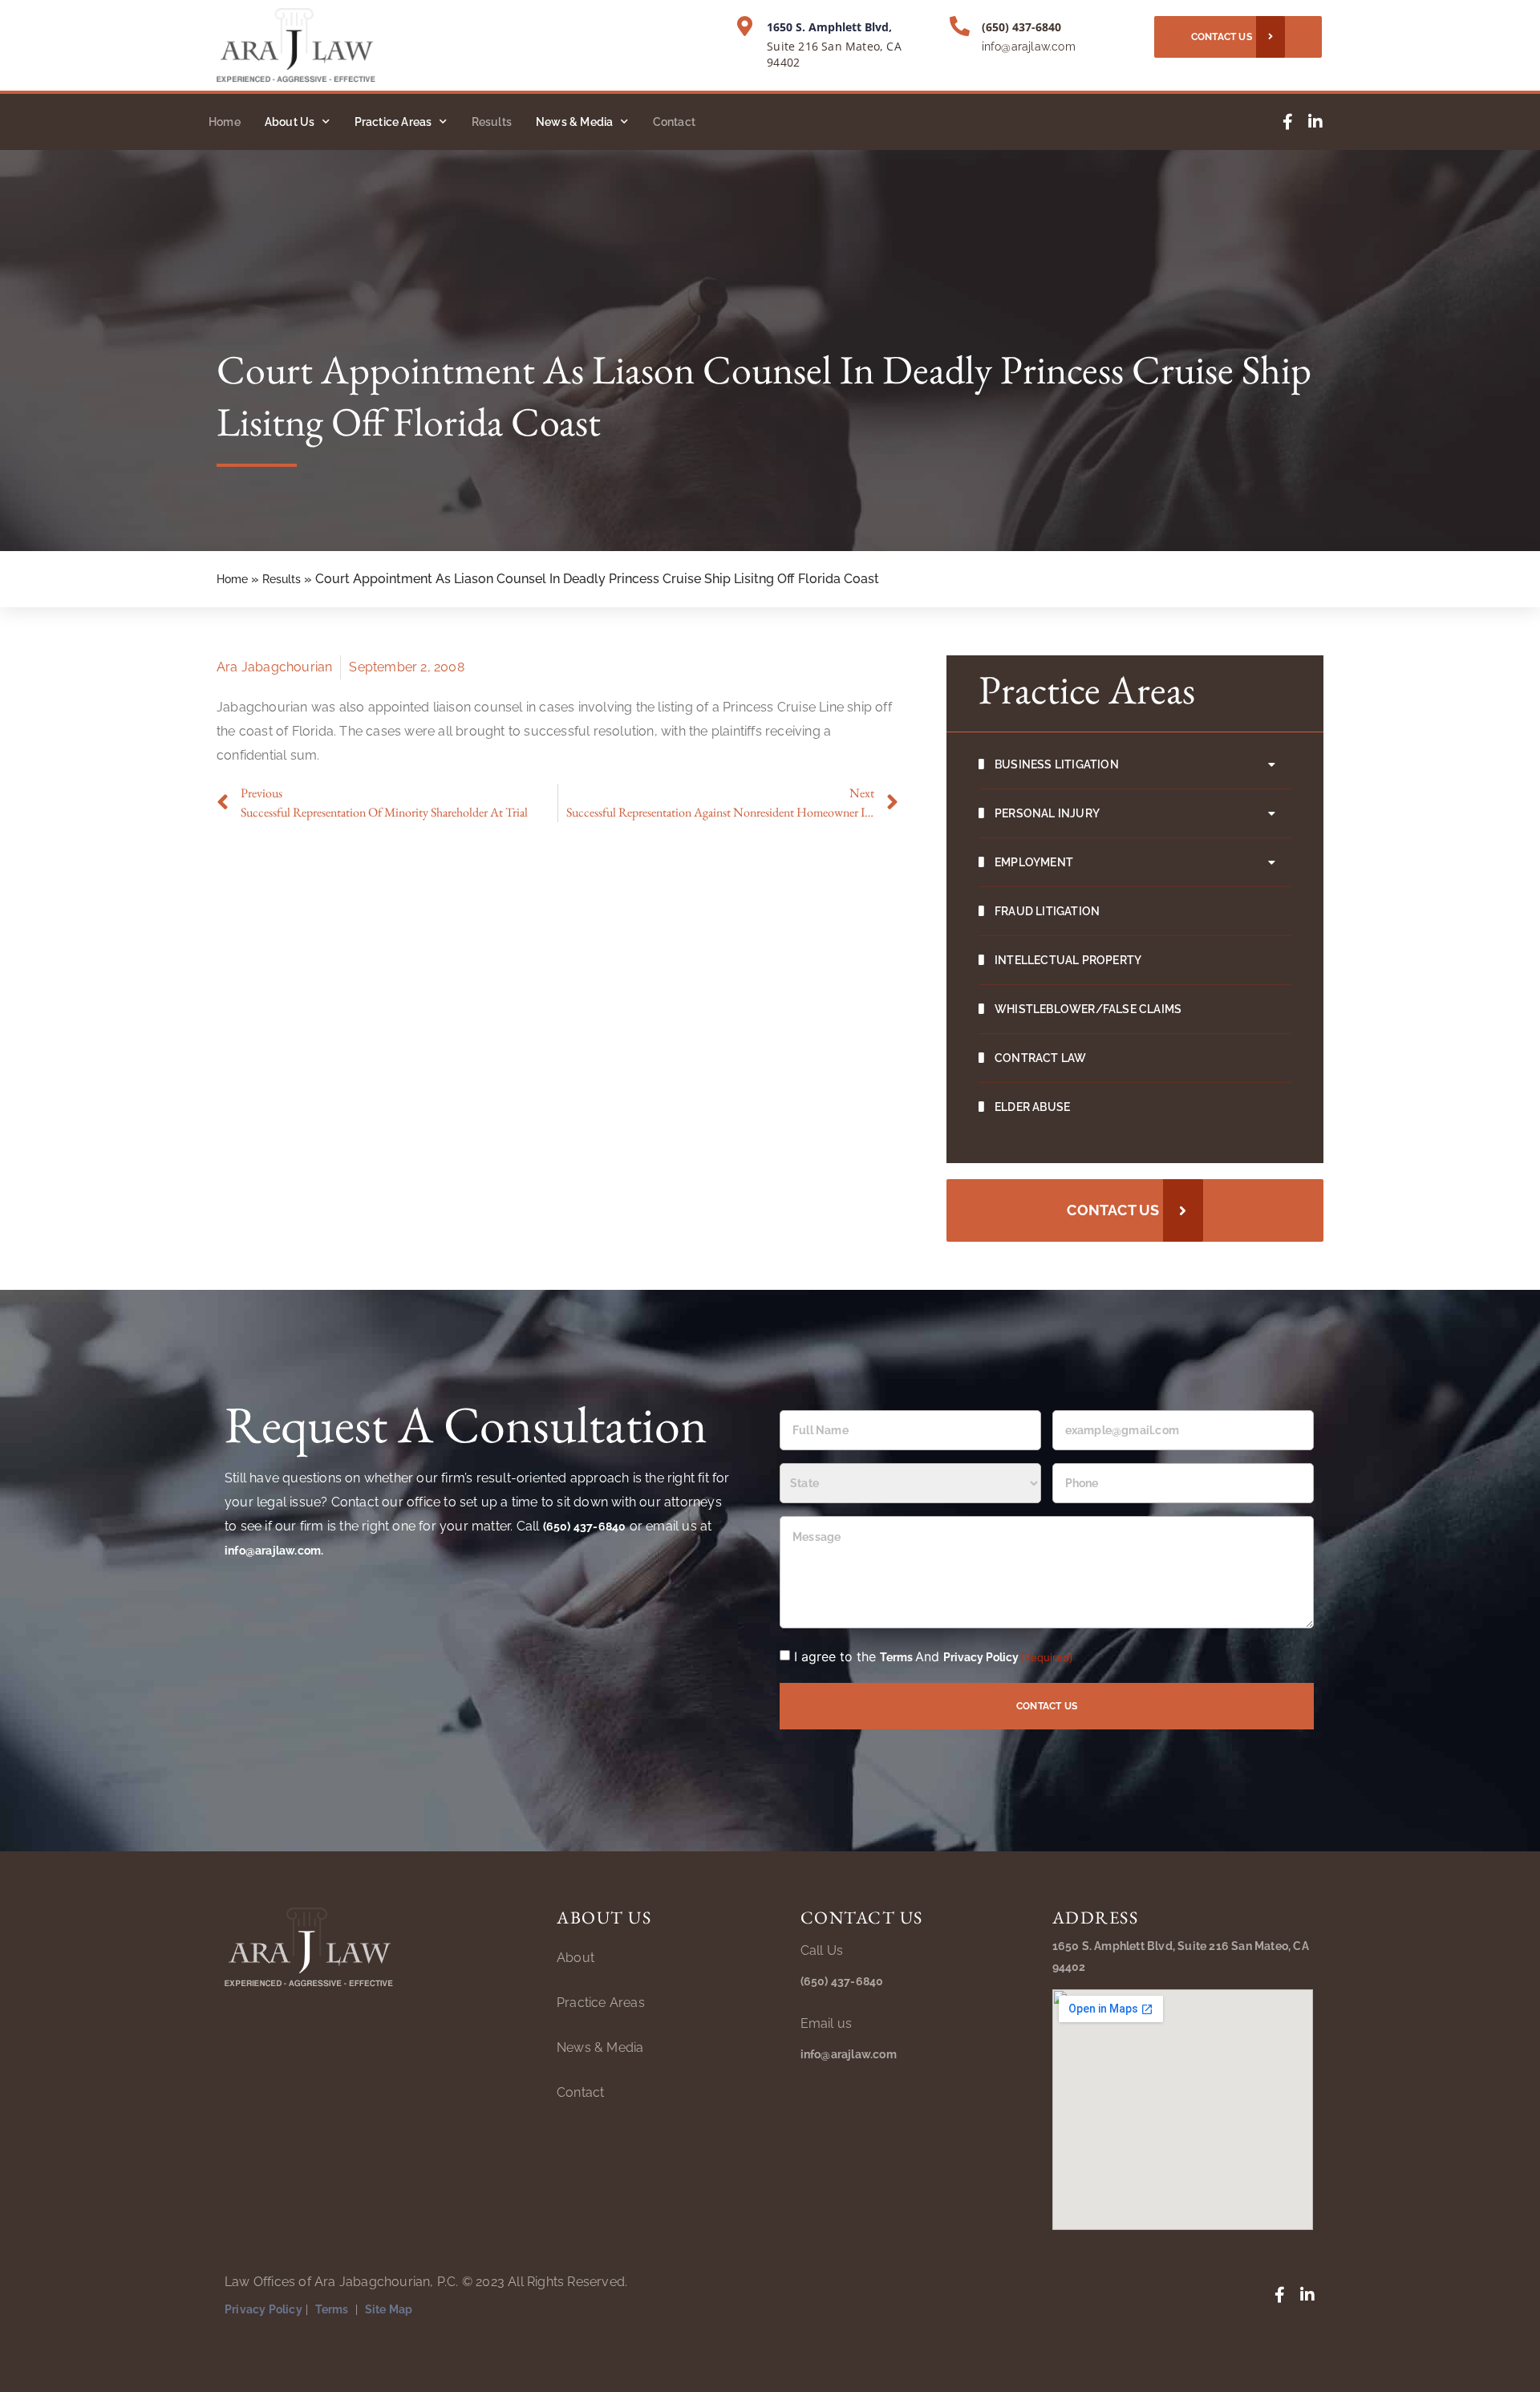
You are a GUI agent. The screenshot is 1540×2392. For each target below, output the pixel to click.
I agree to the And (934, 1656)
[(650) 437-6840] (960, 26)
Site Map (389, 2309)
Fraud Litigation (1047, 911)
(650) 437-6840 (1021, 27)
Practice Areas (393, 122)
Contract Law (1040, 1058)
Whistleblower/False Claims (1088, 1009)
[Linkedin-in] (1315, 122)
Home (225, 122)
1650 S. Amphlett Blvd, (829, 27)
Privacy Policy (981, 1657)
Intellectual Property (1068, 960)
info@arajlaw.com (1029, 47)
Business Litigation (1057, 764)
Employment (1034, 862)
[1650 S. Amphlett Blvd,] (745, 26)
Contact (674, 122)
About (575, 1958)
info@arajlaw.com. (274, 1551)
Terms (898, 1657)
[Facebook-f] (1287, 122)
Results (492, 122)
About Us (290, 122)
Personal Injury (1047, 813)
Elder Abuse (1032, 1107)
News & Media (574, 122)
